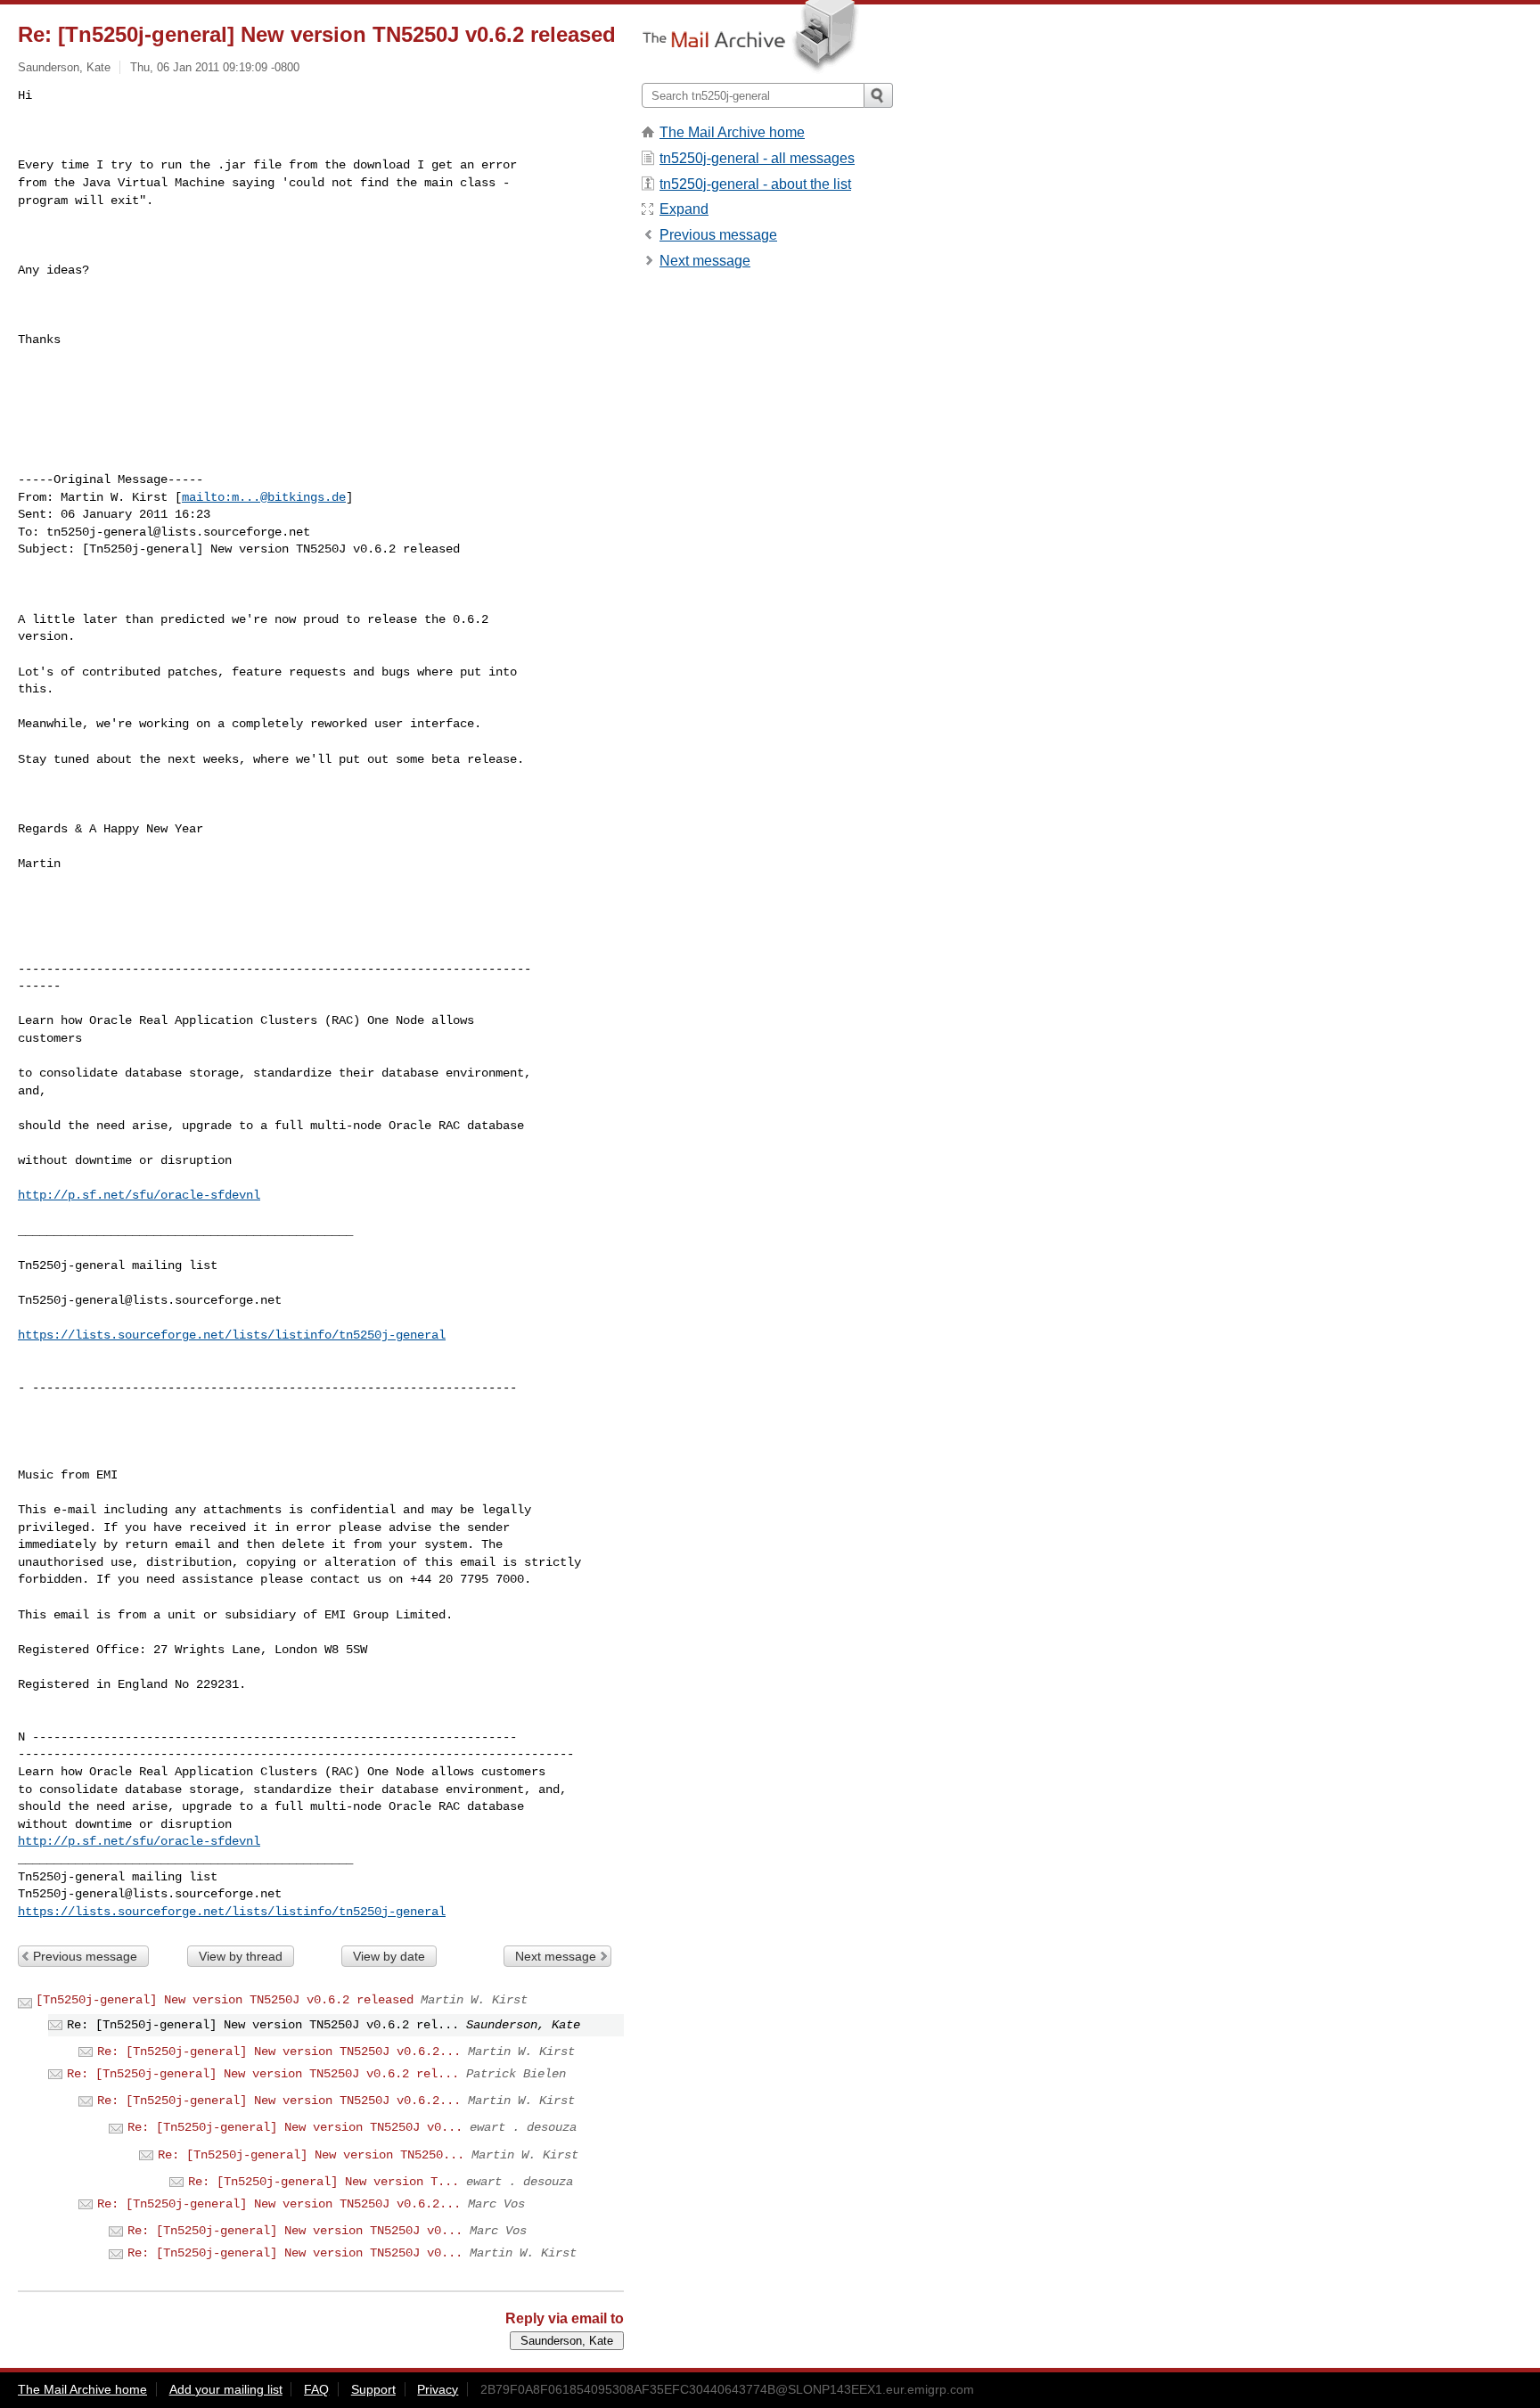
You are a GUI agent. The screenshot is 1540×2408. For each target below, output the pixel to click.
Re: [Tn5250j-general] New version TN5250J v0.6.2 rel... (263, 2074)
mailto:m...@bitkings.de (264, 497)
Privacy (438, 2389)
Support (373, 2389)
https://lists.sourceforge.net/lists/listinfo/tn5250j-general (232, 1335)
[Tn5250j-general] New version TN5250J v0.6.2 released (225, 2000)
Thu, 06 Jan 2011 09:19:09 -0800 (215, 67)
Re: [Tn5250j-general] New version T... (324, 2182)
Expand (684, 209)
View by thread (241, 1956)
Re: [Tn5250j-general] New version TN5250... (311, 2155)
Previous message (85, 1956)
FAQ (316, 2389)
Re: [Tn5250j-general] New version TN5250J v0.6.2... (279, 2052)
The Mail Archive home (732, 132)
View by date (389, 1956)
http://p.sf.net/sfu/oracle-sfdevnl (139, 1195)
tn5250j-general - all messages (757, 158)
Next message (556, 1956)
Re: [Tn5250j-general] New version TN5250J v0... (295, 2127)
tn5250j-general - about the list (755, 184)
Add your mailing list (226, 2389)
